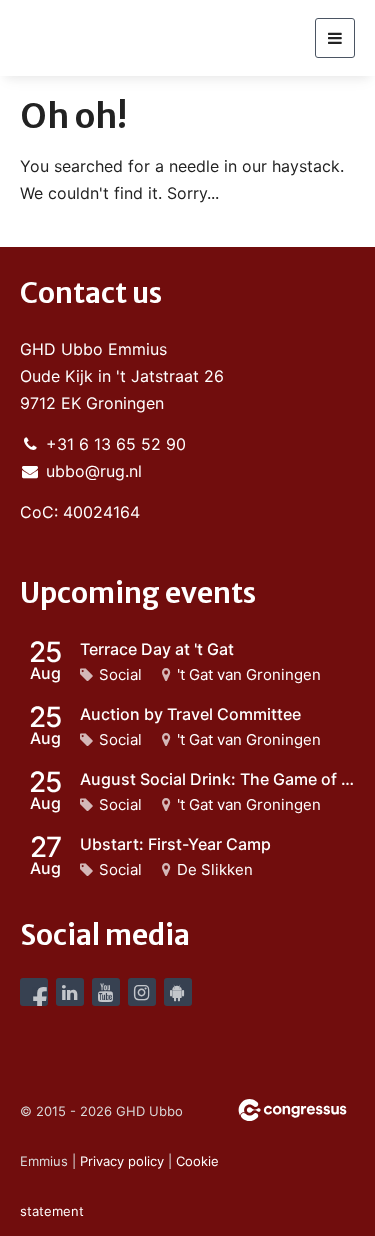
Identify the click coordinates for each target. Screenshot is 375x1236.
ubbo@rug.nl (94, 471)
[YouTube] (106, 992)
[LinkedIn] (70, 992)
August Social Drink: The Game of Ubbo (217, 779)
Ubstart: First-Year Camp (175, 844)
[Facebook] (34, 992)
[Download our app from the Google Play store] (178, 992)
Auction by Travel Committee (190, 714)
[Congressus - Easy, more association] (292, 1110)
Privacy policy (122, 1161)
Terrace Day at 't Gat (157, 649)
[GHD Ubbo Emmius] (95, 38)
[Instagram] (142, 992)
